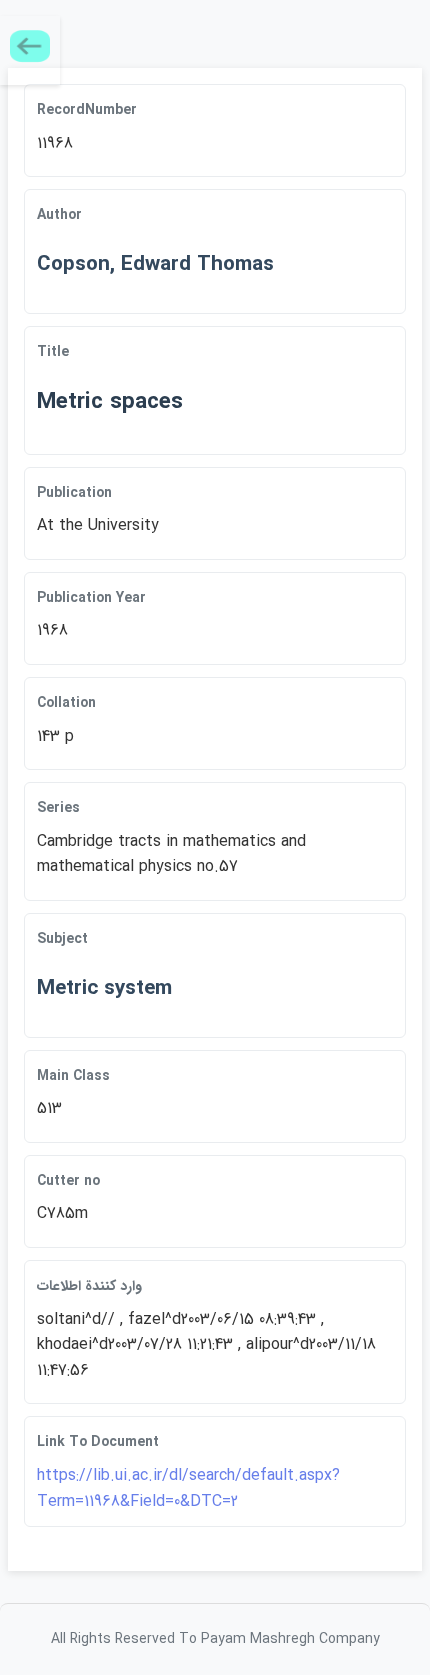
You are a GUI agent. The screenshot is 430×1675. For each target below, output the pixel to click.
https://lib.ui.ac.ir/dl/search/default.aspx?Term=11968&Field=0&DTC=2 (188, 1488)
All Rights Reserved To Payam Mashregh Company (215, 1639)
